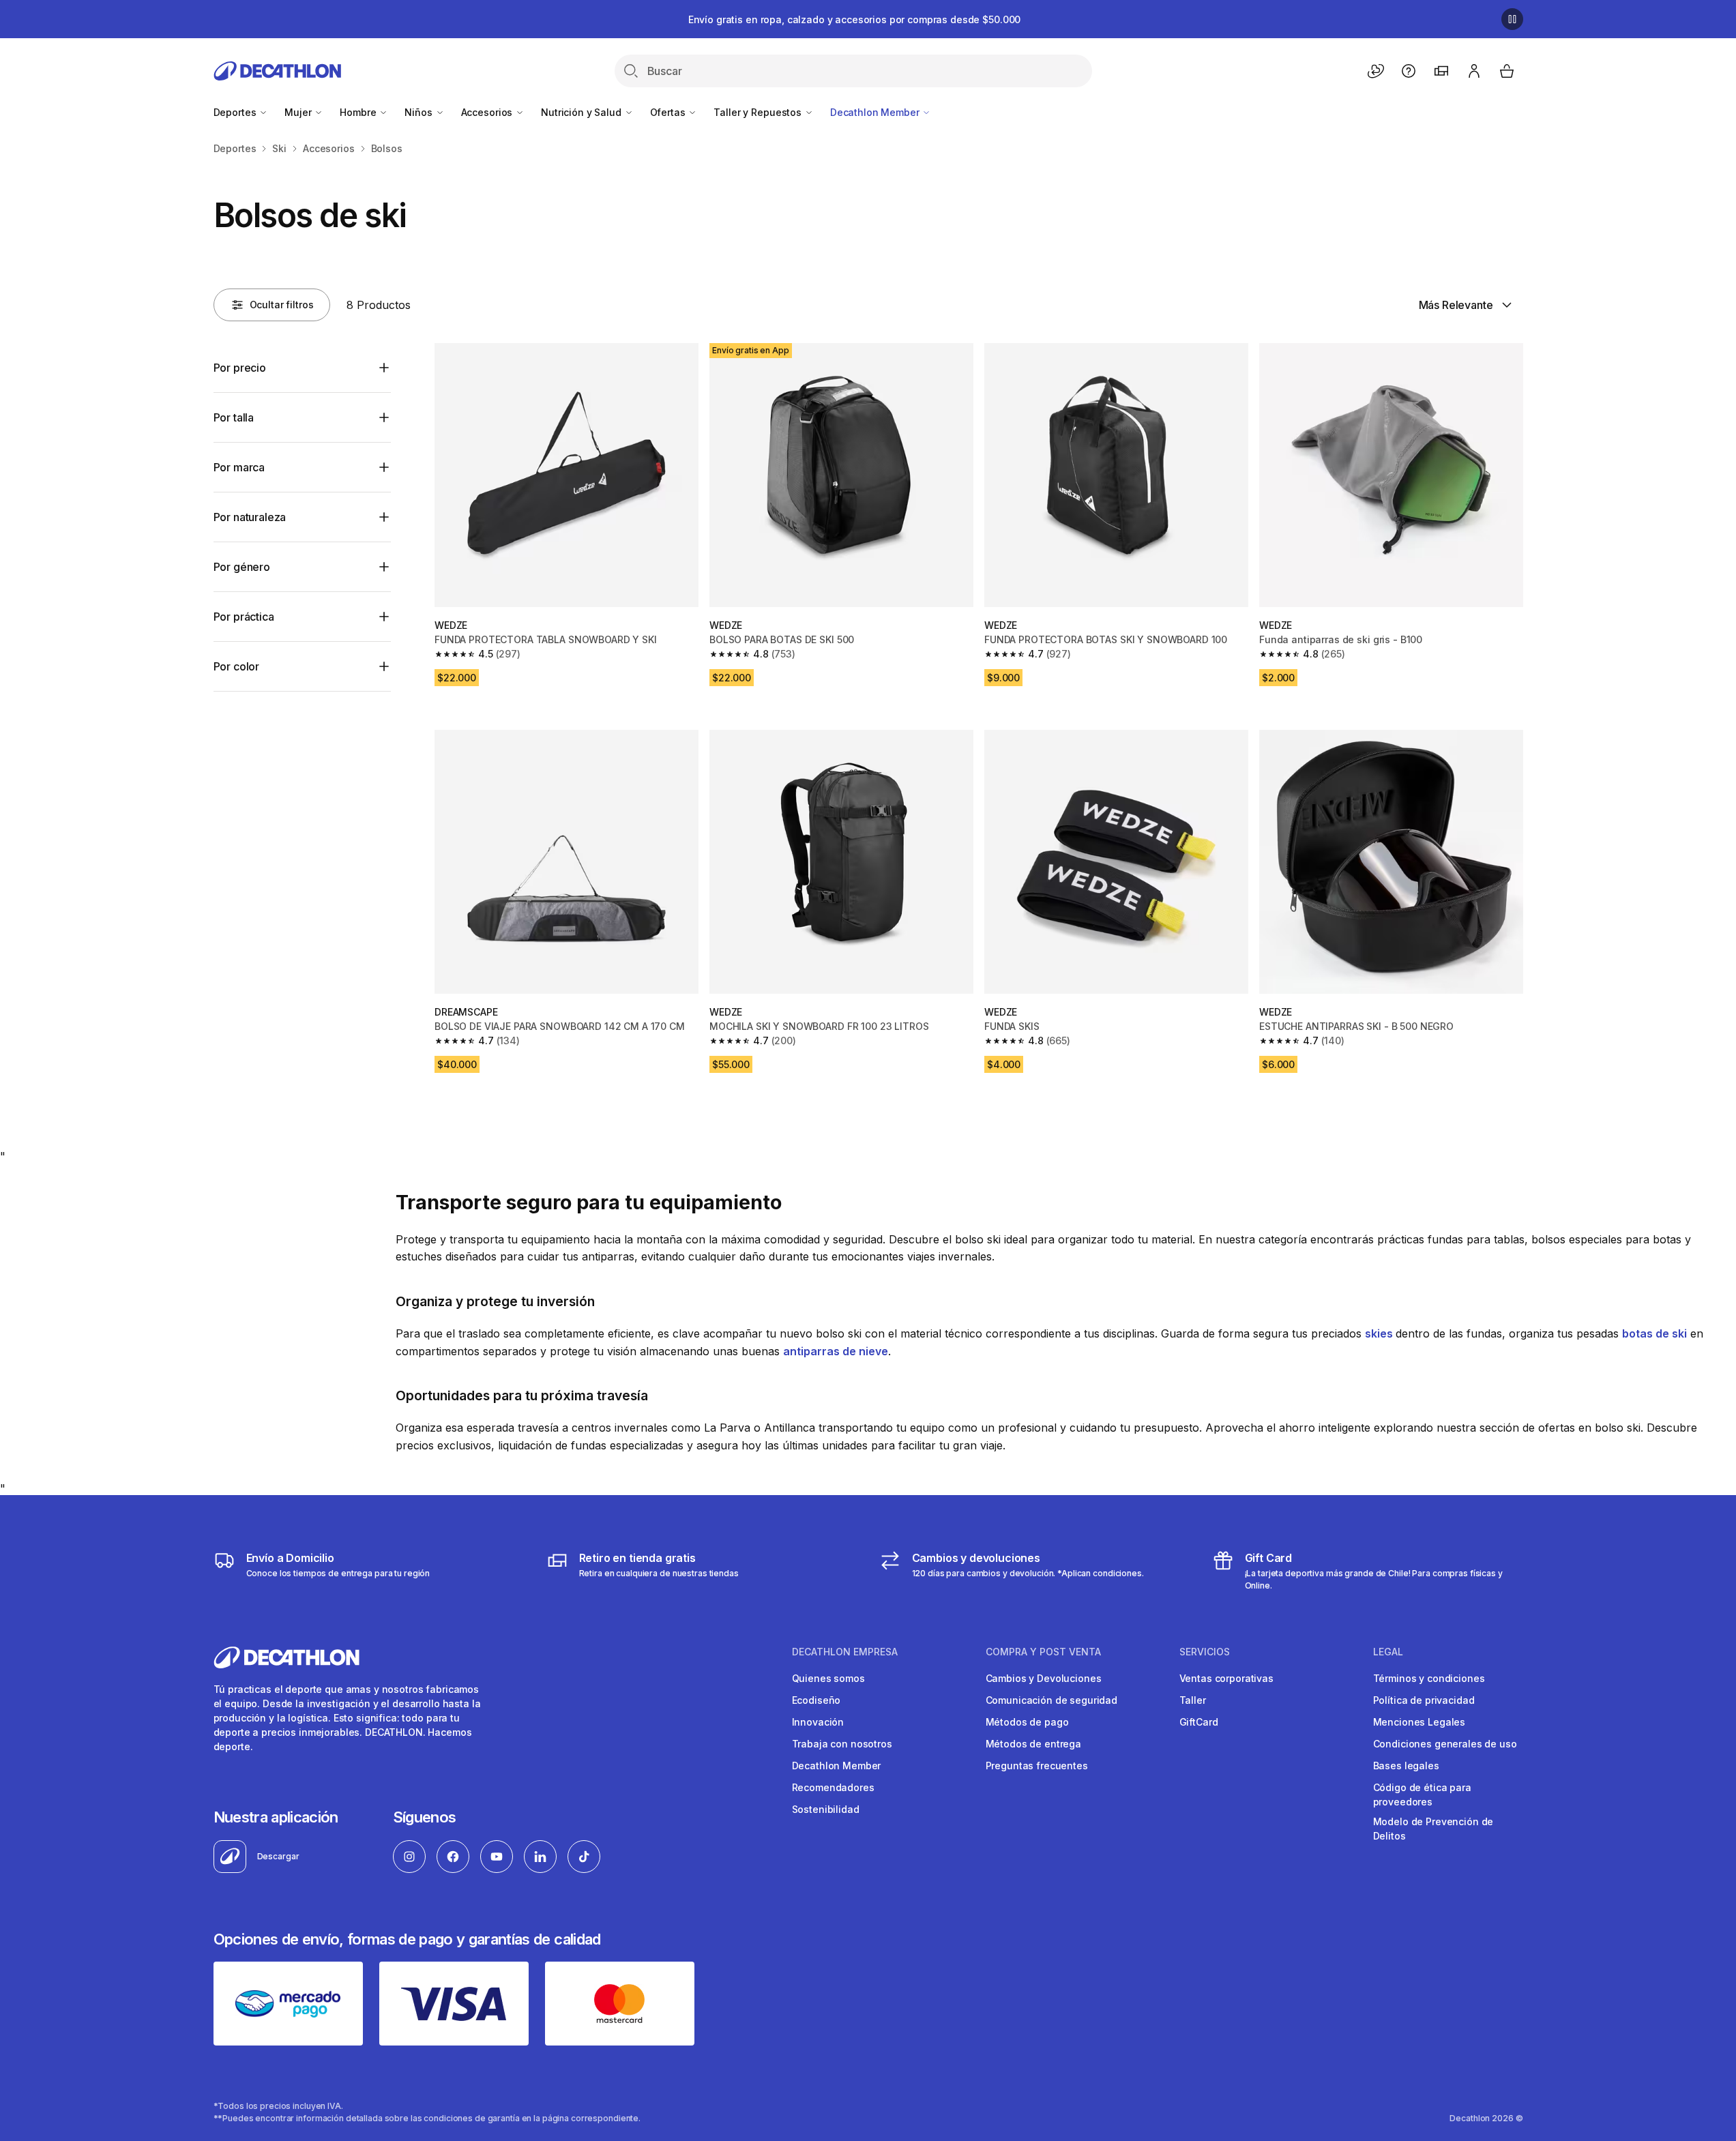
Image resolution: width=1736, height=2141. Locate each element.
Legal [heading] (1388, 1652)
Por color (237, 666)
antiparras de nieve (836, 1351)
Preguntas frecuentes (1037, 1766)
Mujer (299, 112)
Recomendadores (833, 1787)
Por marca (239, 467)
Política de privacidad (1424, 1700)
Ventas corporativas (1226, 1678)
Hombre (359, 112)
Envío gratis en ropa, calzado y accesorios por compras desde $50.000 (854, 19)
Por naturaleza (250, 517)
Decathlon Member (876, 112)
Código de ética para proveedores (1422, 1795)
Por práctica (244, 617)
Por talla (234, 417)
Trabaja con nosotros (842, 1744)
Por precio (240, 368)
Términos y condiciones (1429, 1678)
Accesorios (488, 112)
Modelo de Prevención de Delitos (1433, 1829)
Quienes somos (828, 1678)
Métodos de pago (1027, 1722)
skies (1380, 1333)
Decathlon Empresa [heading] (845, 1652)
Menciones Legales (1419, 1722)
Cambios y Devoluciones (1044, 1678)
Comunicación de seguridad (1052, 1700)
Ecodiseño (816, 1700)
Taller (1193, 1700)
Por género (242, 567)
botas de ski (1654, 1333)
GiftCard (1199, 1722)
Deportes (236, 112)
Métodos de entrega (1033, 1744)
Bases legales (1406, 1766)
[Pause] (1512, 19)
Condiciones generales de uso (1445, 1744)
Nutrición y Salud (582, 112)
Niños (420, 112)
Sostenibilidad (826, 1809)
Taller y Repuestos (759, 112)
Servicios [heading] (1205, 1652)
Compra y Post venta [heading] (1043, 1652)
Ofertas (669, 112)
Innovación (818, 1722)
